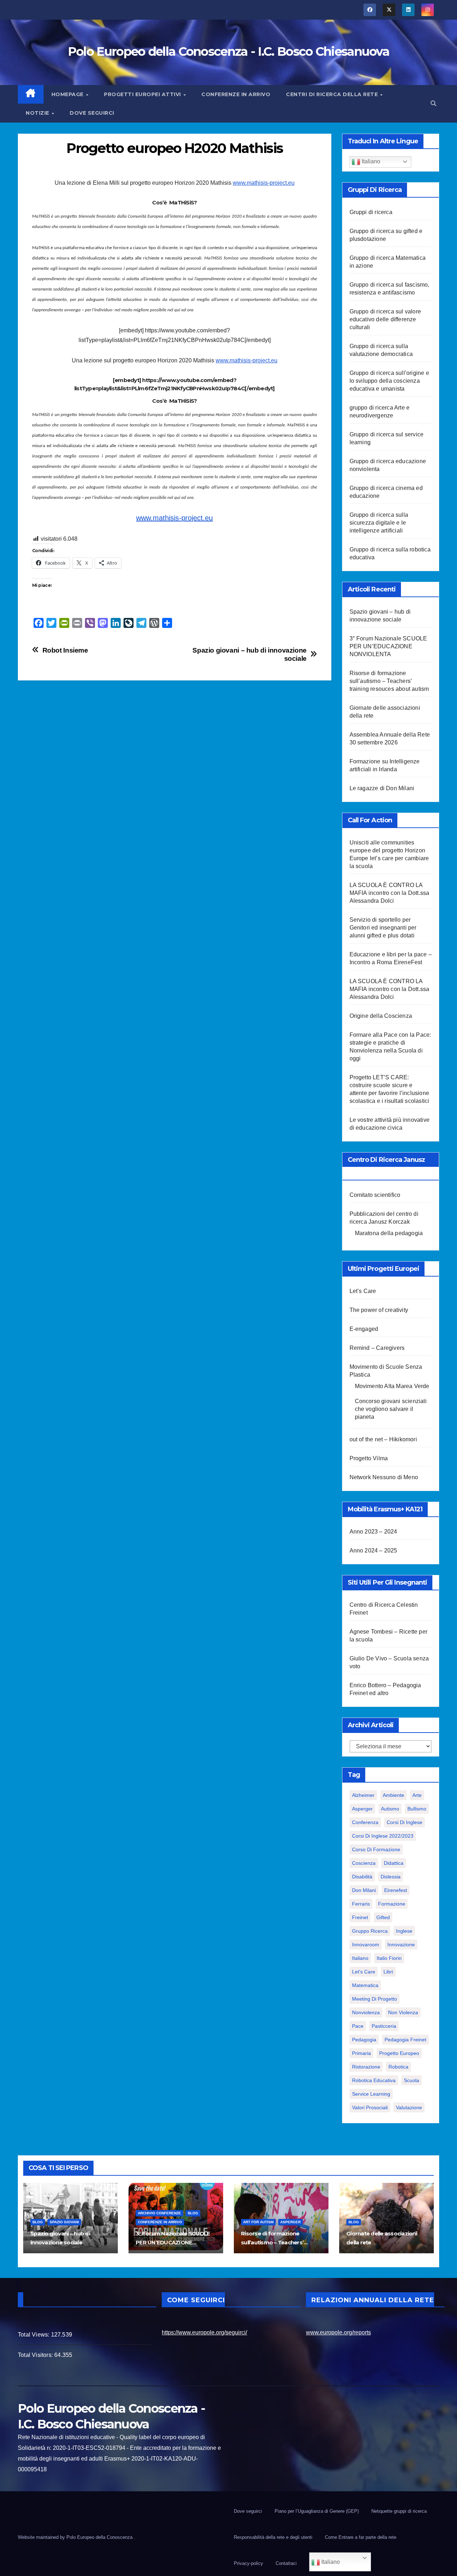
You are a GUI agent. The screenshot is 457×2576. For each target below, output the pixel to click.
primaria (361, 2053)
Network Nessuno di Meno (384, 1477)
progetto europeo (399, 2053)
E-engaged (364, 1329)
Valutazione (409, 2107)
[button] (433, 103)
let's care (364, 1972)
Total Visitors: (36, 2355)
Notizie (38, 113)
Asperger (362, 1809)
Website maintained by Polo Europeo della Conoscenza (76, 2537)
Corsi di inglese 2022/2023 (383, 1836)
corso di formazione (376, 1849)
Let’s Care (363, 1291)
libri (388, 1972)
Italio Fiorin (389, 1958)
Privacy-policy (248, 2563)
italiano (360, 1958)
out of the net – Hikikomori (383, 1439)
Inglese (404, 1931)
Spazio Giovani (64, 2222)
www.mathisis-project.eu (264, 183)
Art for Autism (258, 2222)
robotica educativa (374, 2080)
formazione (392, 1904)
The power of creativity (379, 1310)
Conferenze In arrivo (236, 94)
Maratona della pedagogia (389, 1233)
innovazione (401, 1945)
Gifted (383, 1917)
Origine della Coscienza (381, 1016)
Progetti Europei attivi (143, 94)
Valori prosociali (370, 2107)
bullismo (417, 1809)
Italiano (370, 161)
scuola (411, 2080)
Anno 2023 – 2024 (373, 1532)
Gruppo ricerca (370, 1931)
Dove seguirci (92, 113)
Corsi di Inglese (405, 1822)
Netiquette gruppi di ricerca (399, 2511)
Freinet (360, 1917)
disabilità (362, 1877)
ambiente (393, 1795)
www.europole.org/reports (338, 2332)
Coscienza (364, 1863)
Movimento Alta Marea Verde (392, 1386)
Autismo (390, 1809)
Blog (38, 2222)
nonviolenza (366, 2012)
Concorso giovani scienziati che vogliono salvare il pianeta (391, 1409)
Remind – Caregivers (377, 1348)
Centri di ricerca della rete (333, 94)
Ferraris (361, 1904)
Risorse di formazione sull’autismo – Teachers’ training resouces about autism (389, 681)
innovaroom (366, 1945)
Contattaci (286, 2563)
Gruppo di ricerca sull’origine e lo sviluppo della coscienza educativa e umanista (389, 381)
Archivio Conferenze (159, 2213)
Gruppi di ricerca (371, 212)
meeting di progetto (375, 1999)
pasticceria (384, 2026)
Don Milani (364, 1890)
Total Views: (34, 2335)
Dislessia (391, 1877)
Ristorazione (366, 2067)
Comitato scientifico (375, 1195)
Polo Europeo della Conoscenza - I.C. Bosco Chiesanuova (228, 51)
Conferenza (365, 1822)
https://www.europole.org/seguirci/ (204, 2332)
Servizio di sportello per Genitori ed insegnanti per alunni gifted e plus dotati (383, 928)
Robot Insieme (65, 650)
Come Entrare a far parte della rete (361, 2537)
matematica (365, 1985)
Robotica (398, 2067)
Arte (417, 1795)
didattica (394, 1863)
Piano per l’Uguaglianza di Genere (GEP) (317, 2511)
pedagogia (364, 2040)
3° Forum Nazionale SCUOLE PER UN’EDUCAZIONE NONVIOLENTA (388, 646)
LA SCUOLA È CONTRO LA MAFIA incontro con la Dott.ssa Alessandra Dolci (390, 893)
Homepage (68, 94)
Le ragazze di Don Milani (382, 788)
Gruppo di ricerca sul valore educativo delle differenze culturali (385, 319)
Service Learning (371, 2094)
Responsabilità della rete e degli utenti (273, 2537)
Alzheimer (363, 1795)
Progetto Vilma (369, 1458)
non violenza (403, 2012)
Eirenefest (396, 1890)
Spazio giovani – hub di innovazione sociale (250, 654)
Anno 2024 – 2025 (373, 1550)
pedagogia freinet (405, 2040)
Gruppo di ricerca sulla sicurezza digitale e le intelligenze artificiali (379, 523)
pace (358, 2026)
